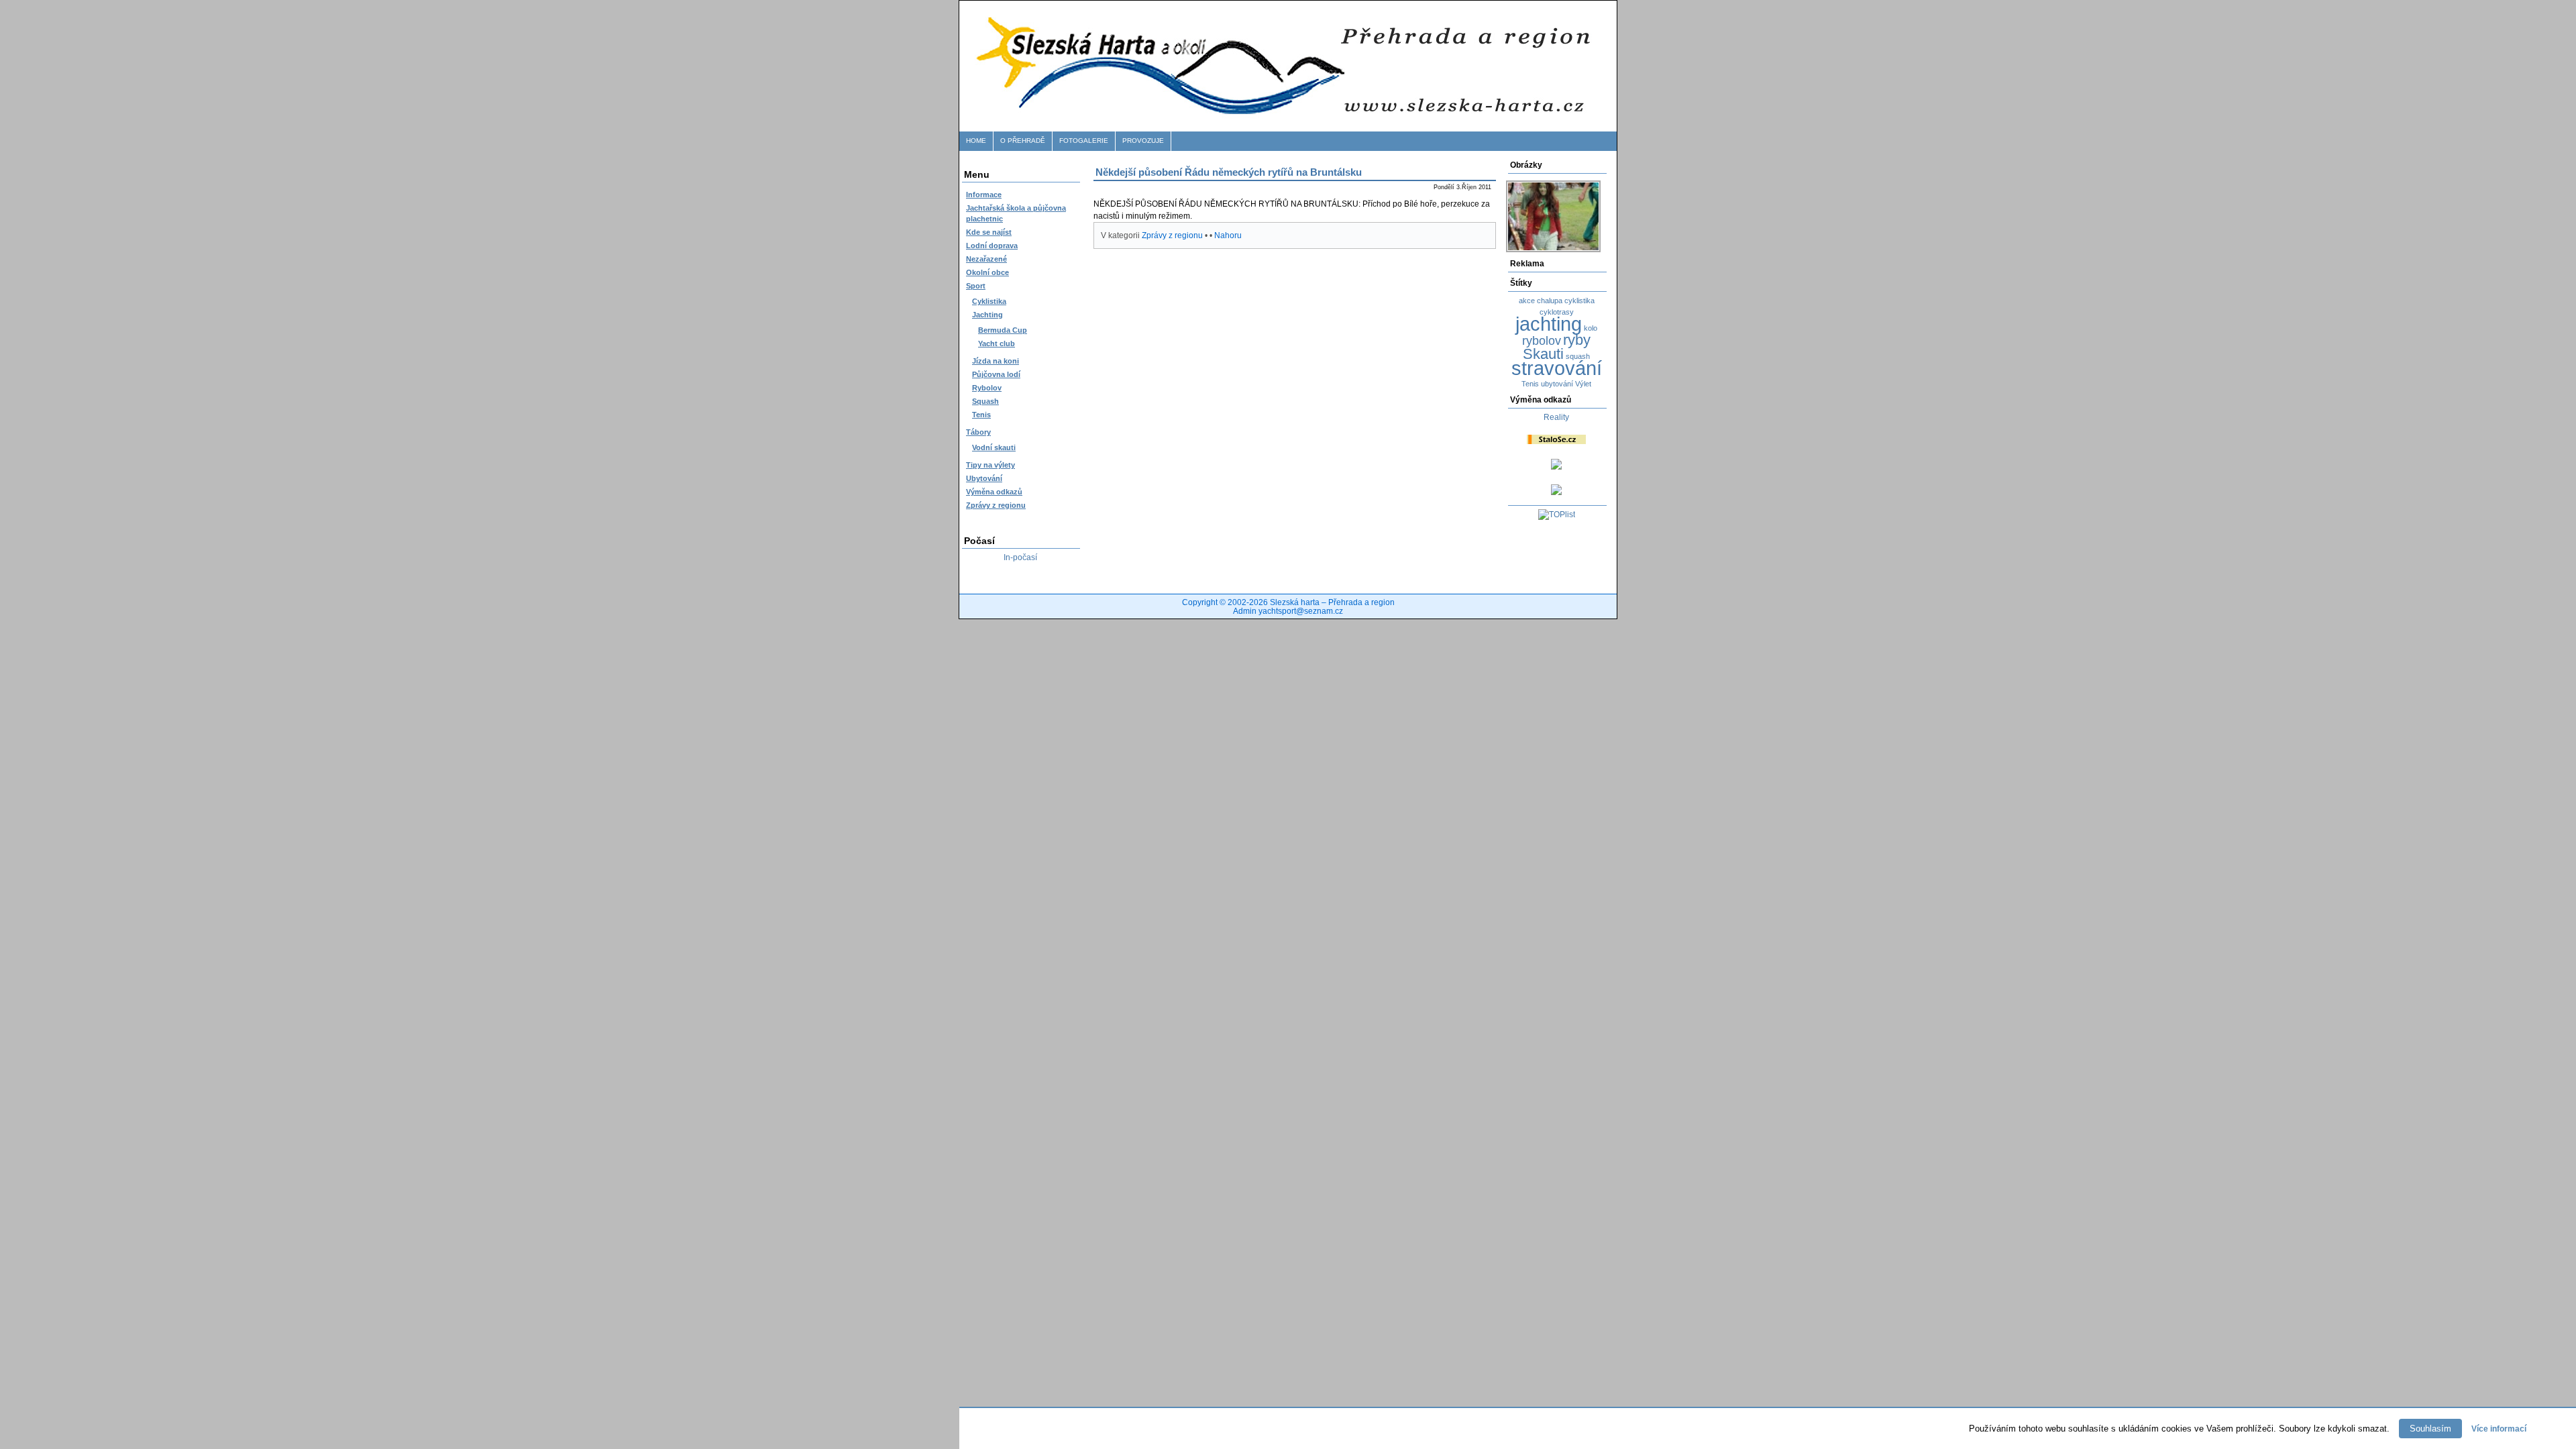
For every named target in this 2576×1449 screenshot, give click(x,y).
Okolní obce (987, 272)
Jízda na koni (996, 361)
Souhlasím (2430, 1429)
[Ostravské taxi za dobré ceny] (1556, 467)
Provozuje (1143, 141)
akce (1527, 301)
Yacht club (997, 343)
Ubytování (984, 478)
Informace (984, 195)
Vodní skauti (994, 447)
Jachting (987, 315)
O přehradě (1023, 141)
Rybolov (987, 388)
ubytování (1557, 384)
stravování (1557, 368)
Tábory (978, 432)
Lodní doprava (992, 246)
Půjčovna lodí (996, 374)
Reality (1556, 417)
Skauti (1543, 354)
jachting (1549, 324)
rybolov (1542, 341)
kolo (1591, 328)
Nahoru (1228, 235)
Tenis (981, 415)
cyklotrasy (1557, 312)
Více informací (2499, 1429)
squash (1578, 356)
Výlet (1583, 384)
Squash (985, 401)
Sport (976, 286)
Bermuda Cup (1003, 330)
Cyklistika (989, 301)
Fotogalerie (1084, 141)
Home (976, 141)
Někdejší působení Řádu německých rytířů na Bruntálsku (1229, 172)
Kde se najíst (989, 232)
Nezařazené (986, 259)
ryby (1577, 340)
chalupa (1550, 301)
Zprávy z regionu (996, 505)
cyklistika (1579, 301)
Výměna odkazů (994, 492)
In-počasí (1020, 557)
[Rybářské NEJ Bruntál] (1556, 492)
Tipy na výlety (990, 465)
